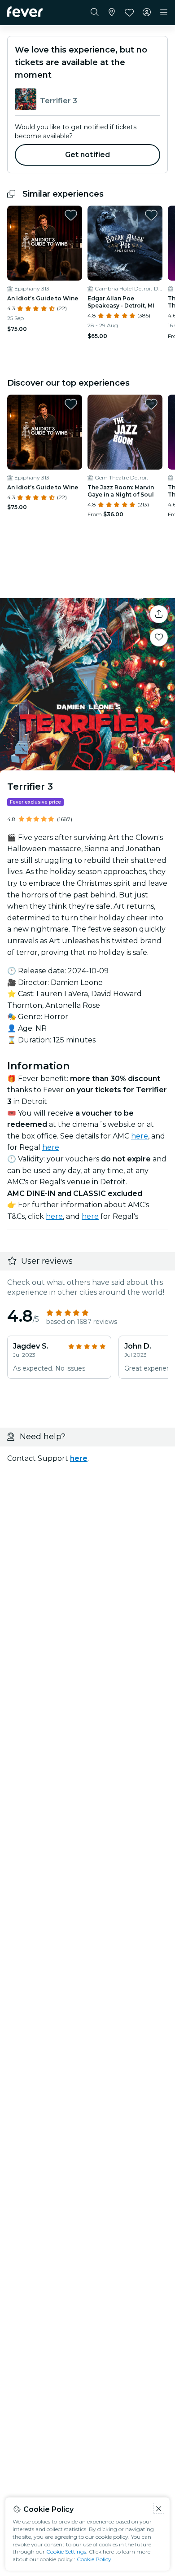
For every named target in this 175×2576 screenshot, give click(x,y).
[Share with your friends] (159, 614)
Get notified (88, 155)
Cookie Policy (94, 2559)
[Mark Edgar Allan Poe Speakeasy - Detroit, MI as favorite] (151, 215)
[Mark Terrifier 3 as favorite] (159, 637)
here (140, 1136)
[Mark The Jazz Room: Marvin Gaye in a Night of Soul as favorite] (151, 404)
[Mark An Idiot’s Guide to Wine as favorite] (71, 215)
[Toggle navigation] (164, 13)
